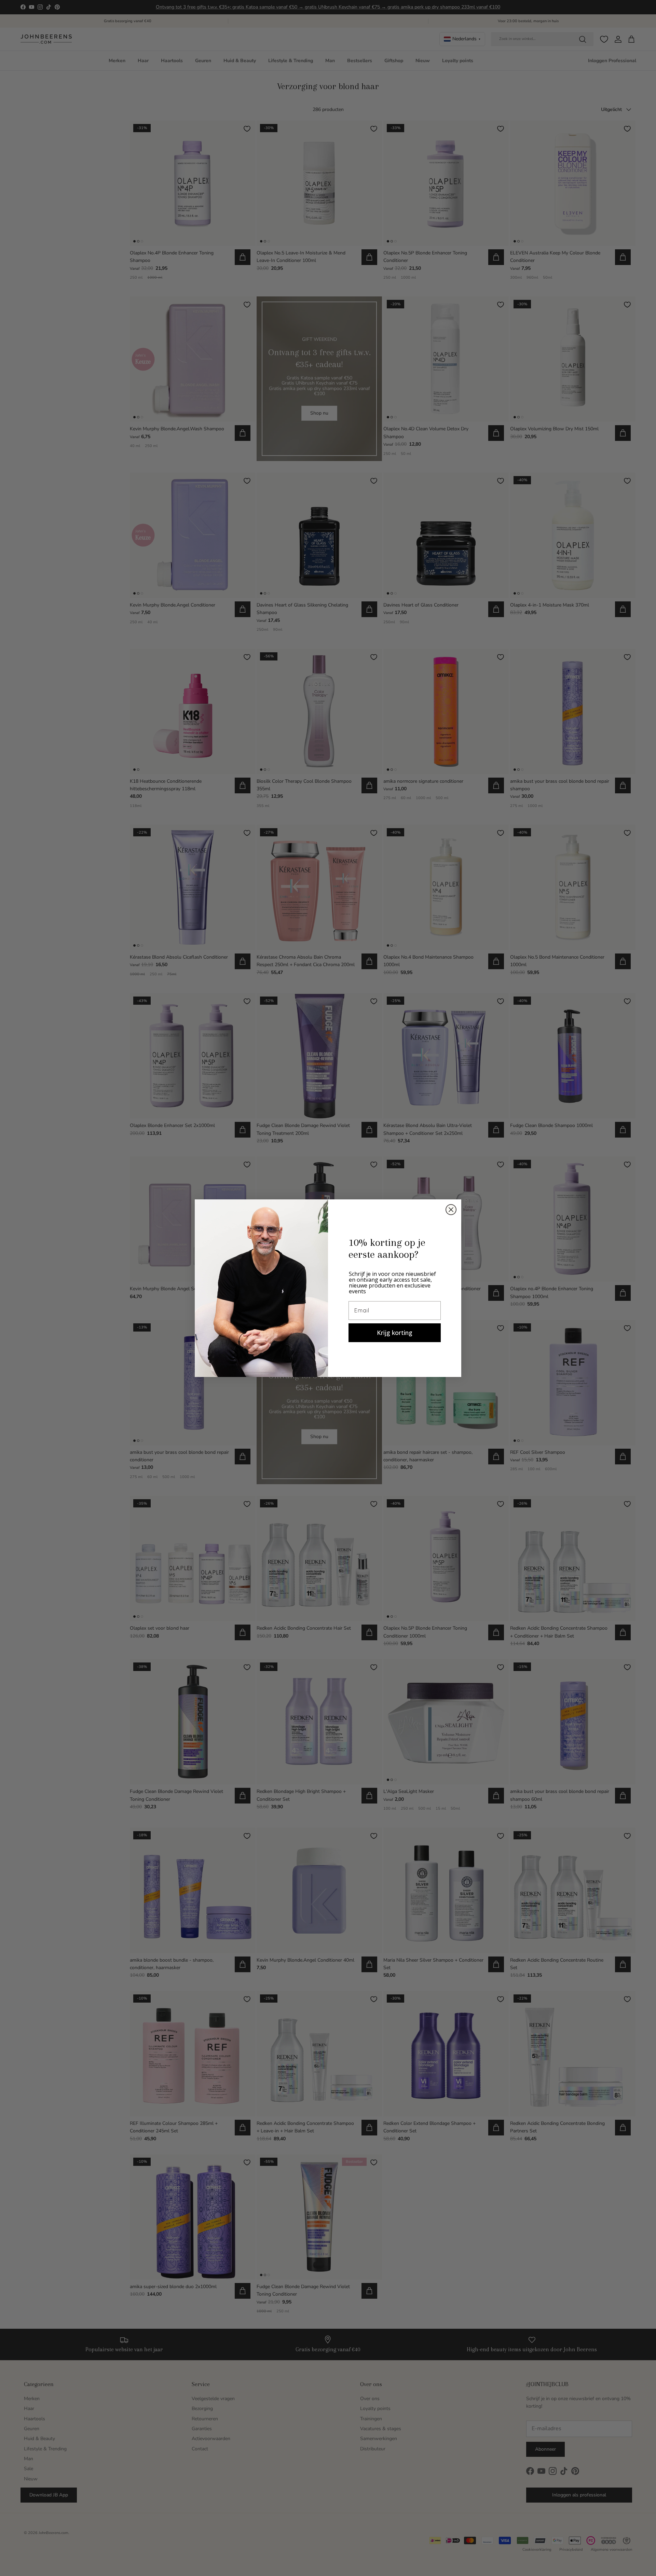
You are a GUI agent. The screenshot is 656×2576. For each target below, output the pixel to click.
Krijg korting (395, 1333)
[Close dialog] (451, 1210)
